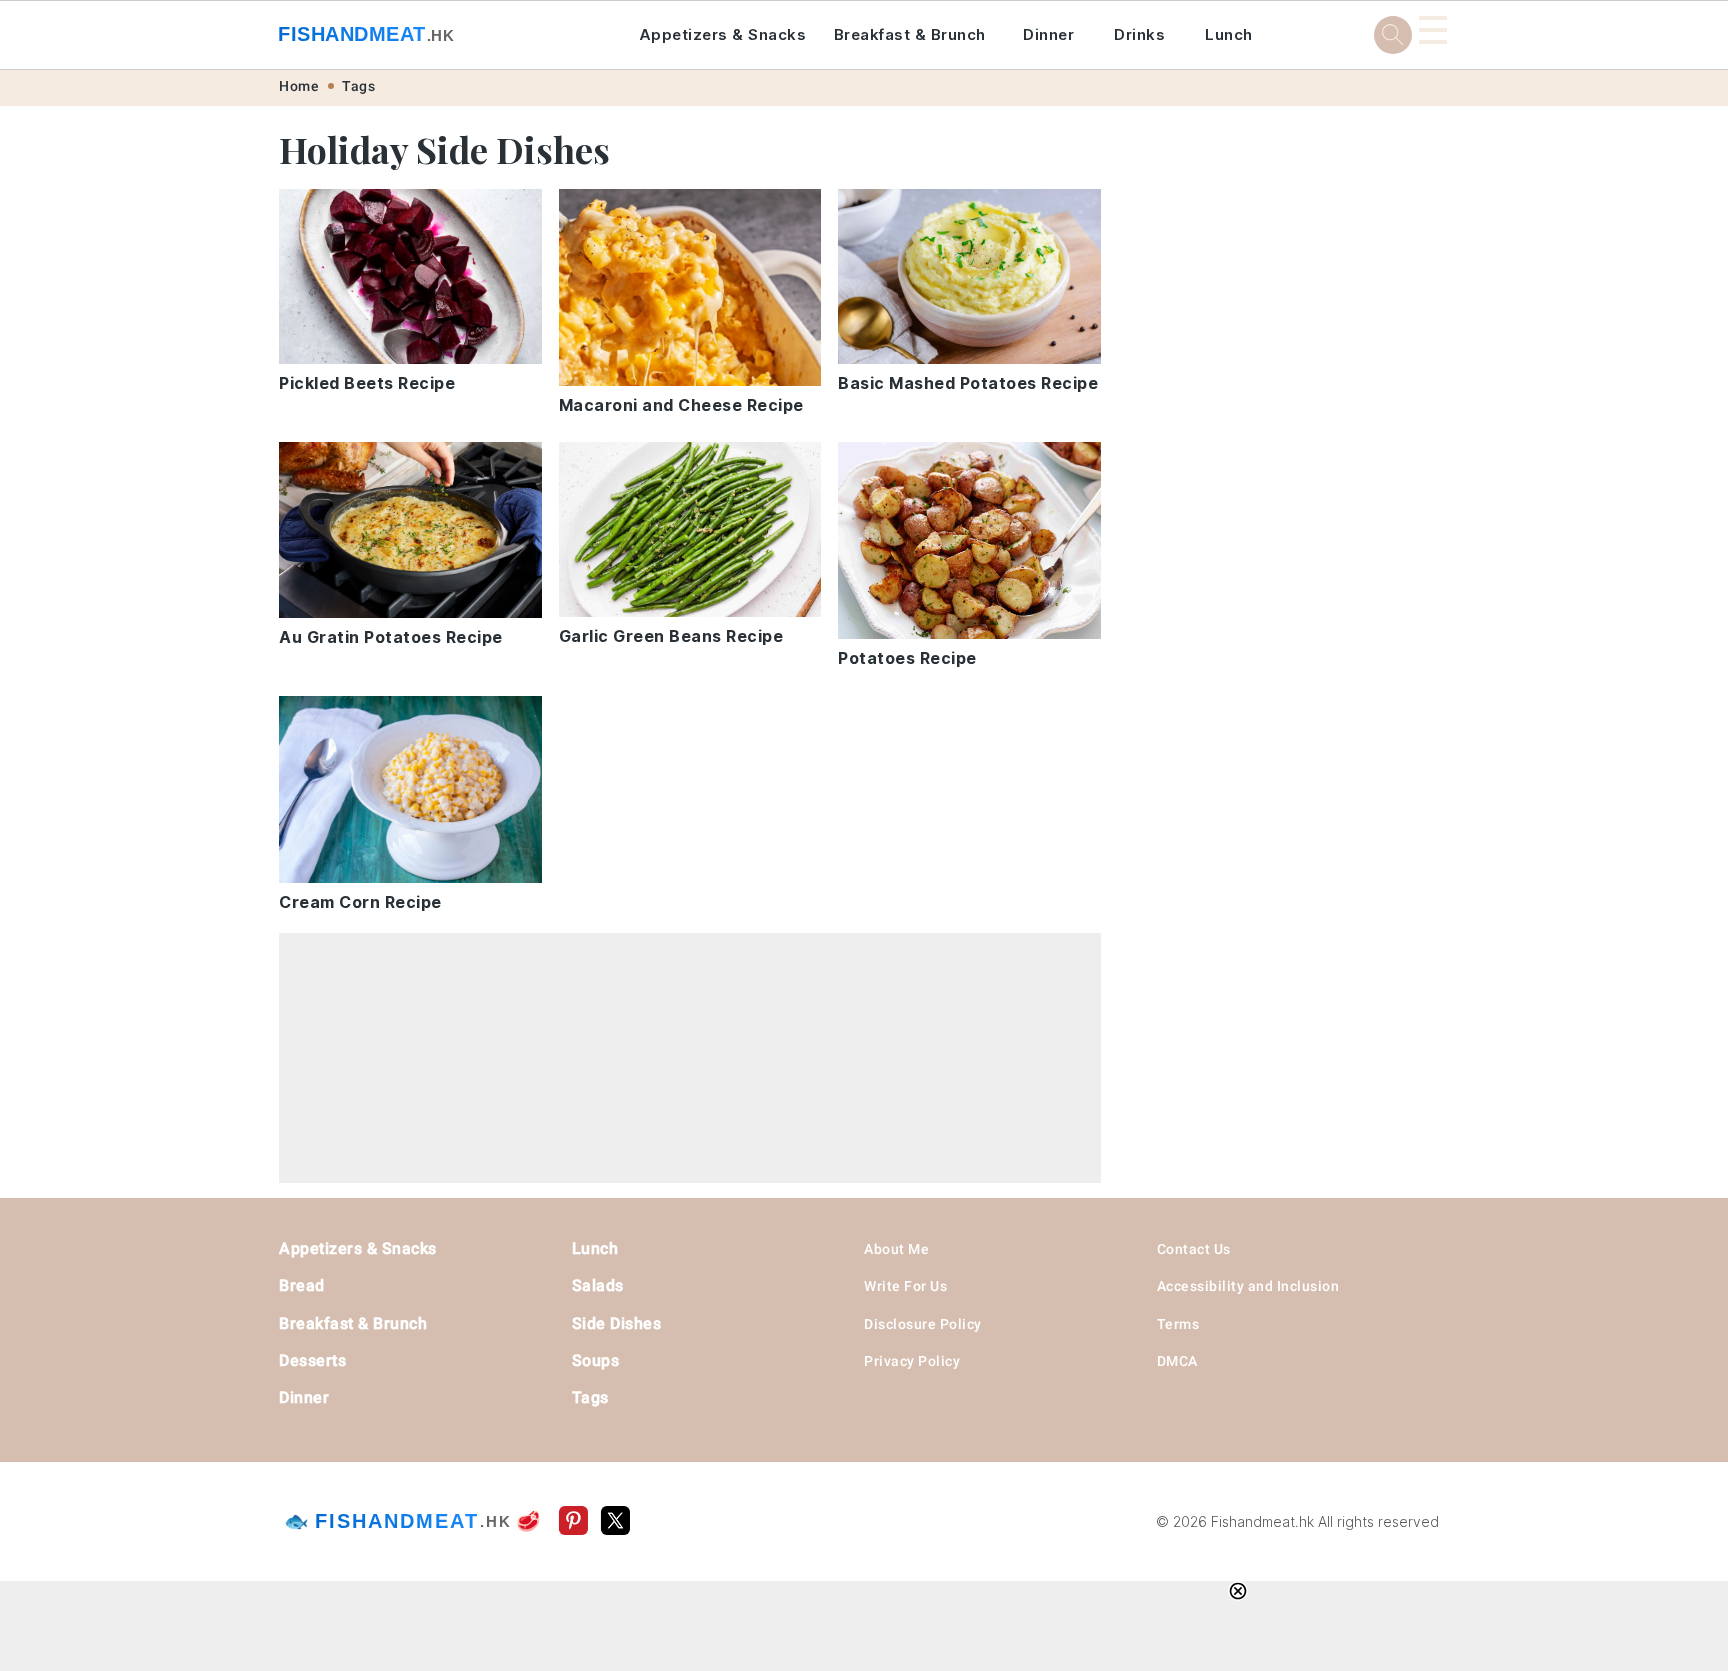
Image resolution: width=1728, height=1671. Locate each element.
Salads (598, 1285)
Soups (596, 1360)
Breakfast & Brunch (910, 34)
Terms (1178, 1324)
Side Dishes (617, 1323)
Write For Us (905, 1286)
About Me (896, 1249)
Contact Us (1194, 1249)
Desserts (312, 1360)
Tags (358, 86)
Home (299, 86)
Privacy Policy (912, 1361)
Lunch (1229, 34)
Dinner (1048, 34)
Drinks (1139, 34)
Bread (302, 1285)
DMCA (1177, 1361)
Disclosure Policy (923, 1324)
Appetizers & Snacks (723, 34)
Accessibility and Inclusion (1248, 1286)
